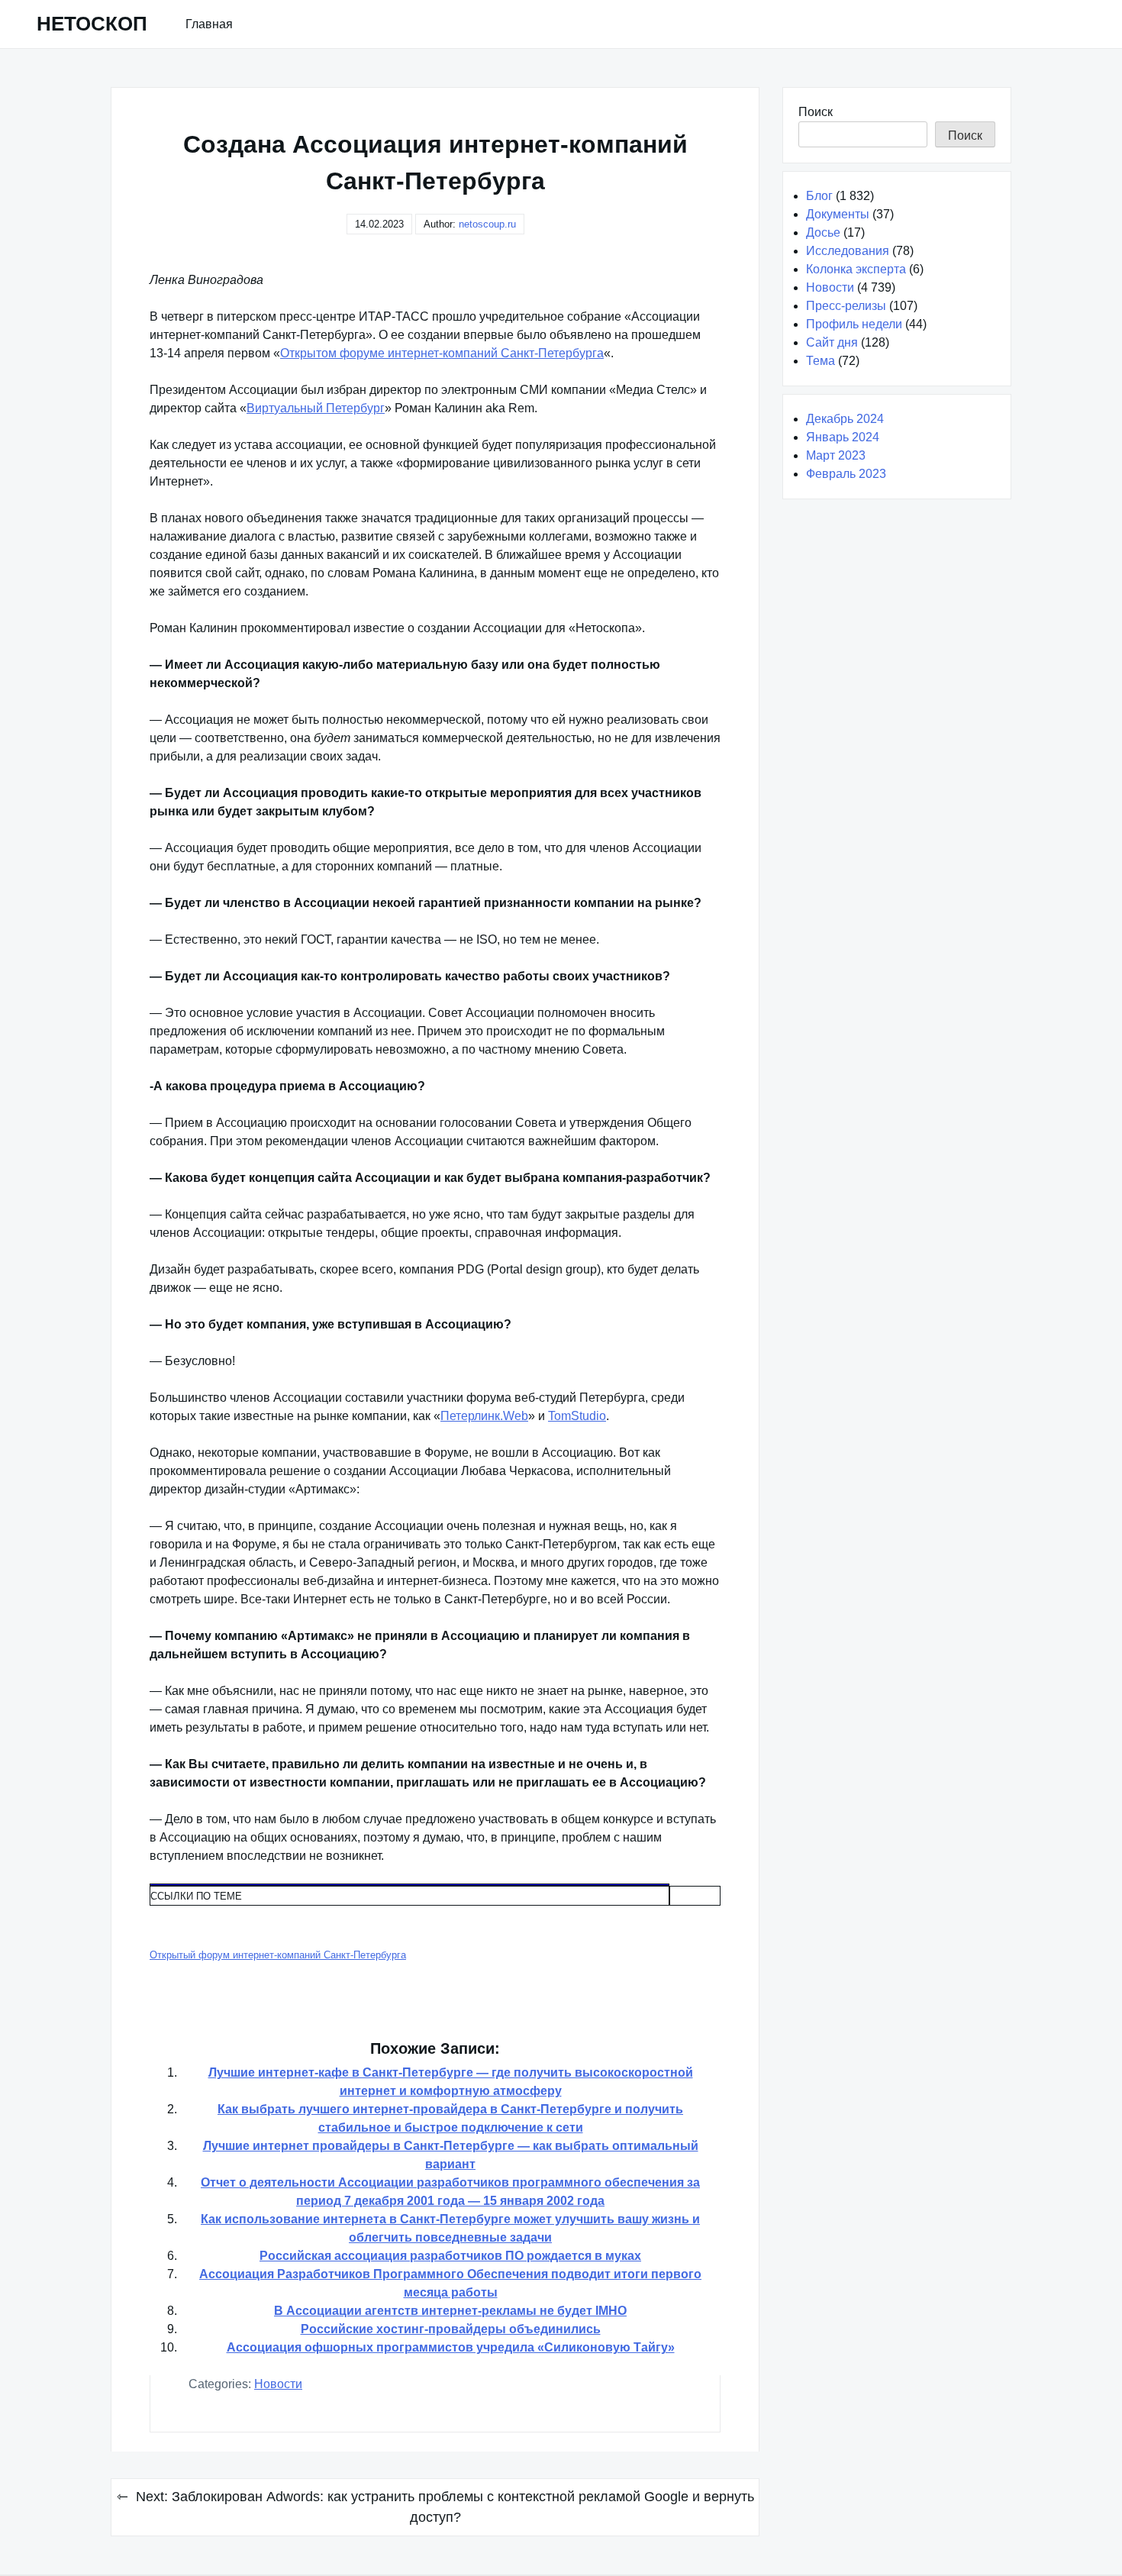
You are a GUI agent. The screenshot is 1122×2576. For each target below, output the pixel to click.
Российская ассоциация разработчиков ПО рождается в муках (450, 2256)
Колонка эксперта (856, 269)
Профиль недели (854, 324)
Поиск (816, 112)
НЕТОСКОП (92, 24)
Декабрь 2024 (845, 419)
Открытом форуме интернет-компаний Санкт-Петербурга (442, 353)
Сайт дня (832, 342)
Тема (821, 361)
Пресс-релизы (846, 306)
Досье (823, 232)
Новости (278, 2384)
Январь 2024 (843, 437)
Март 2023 (836, 455)
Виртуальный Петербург (316, 408)
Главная (209, 24)
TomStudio (577, 1416)
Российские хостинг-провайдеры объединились (451, 2329)
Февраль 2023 (846, 474)
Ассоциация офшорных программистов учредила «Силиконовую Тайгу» (451, 2347)
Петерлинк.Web (484, 1416)
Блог (819, 196)
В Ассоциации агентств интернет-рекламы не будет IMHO (450, 2311)
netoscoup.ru (487, 224)
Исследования (848, 251)
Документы (838, 214)
